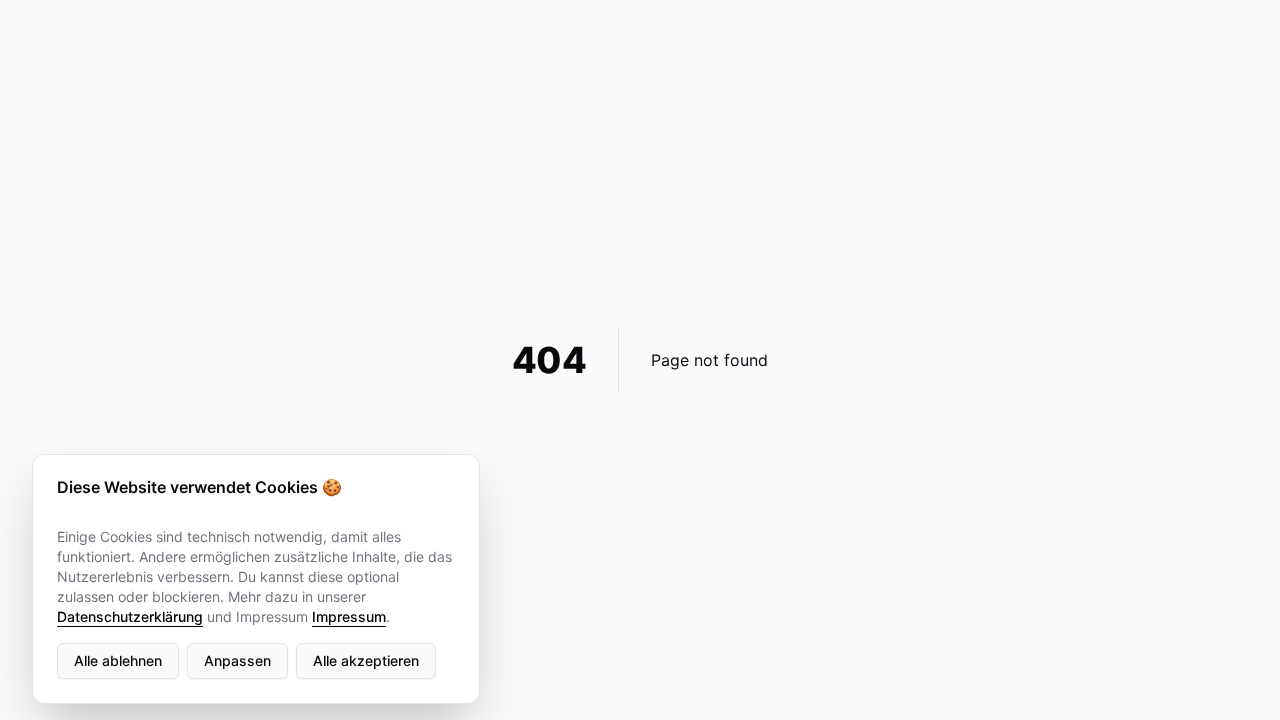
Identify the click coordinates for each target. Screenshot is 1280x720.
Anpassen (237, 660)
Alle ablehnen (118, 660)
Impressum (349, 616)
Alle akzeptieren (366, 660)
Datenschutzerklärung (130, 616)
